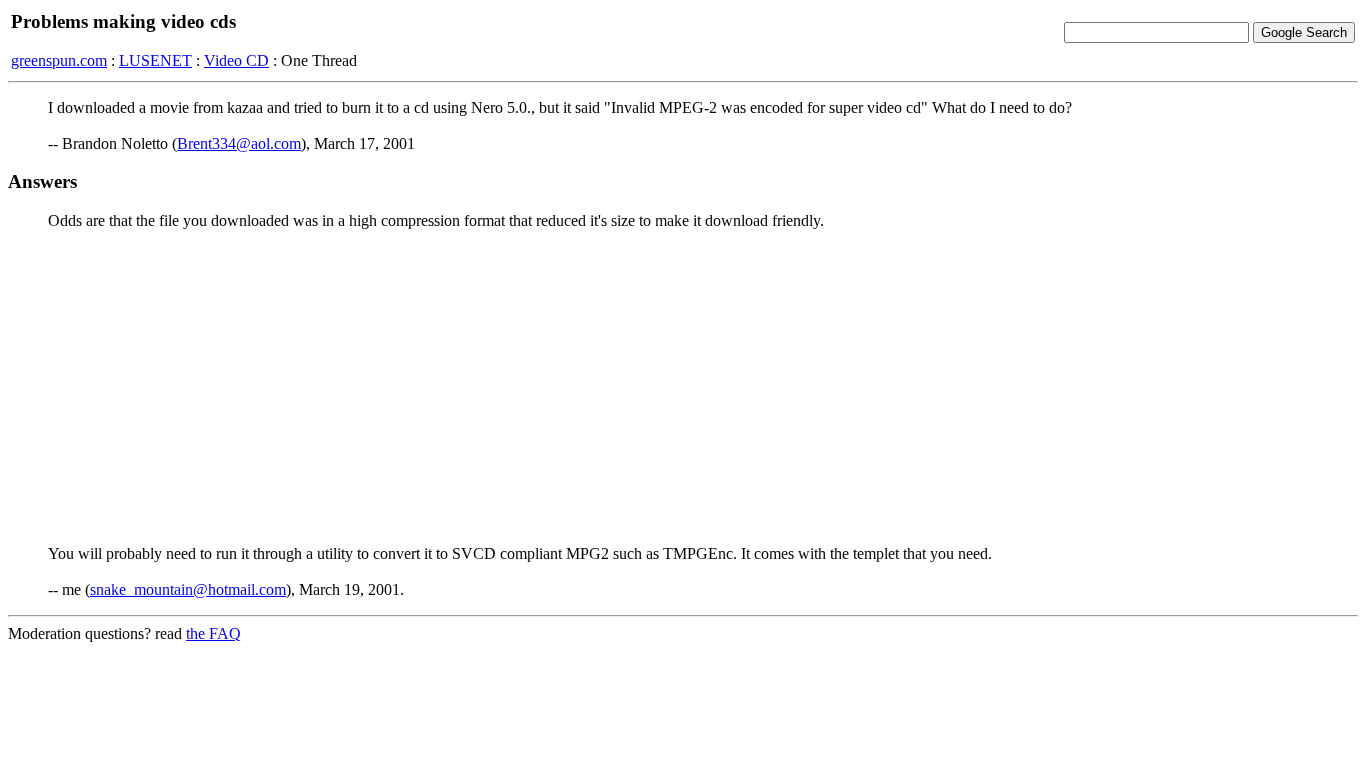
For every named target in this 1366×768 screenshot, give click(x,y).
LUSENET (155, 60)
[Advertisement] (683, 386)
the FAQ (213, 633)
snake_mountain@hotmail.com (188, 589)
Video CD (236, 60)
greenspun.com (59, 60)
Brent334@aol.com (239, 143)
